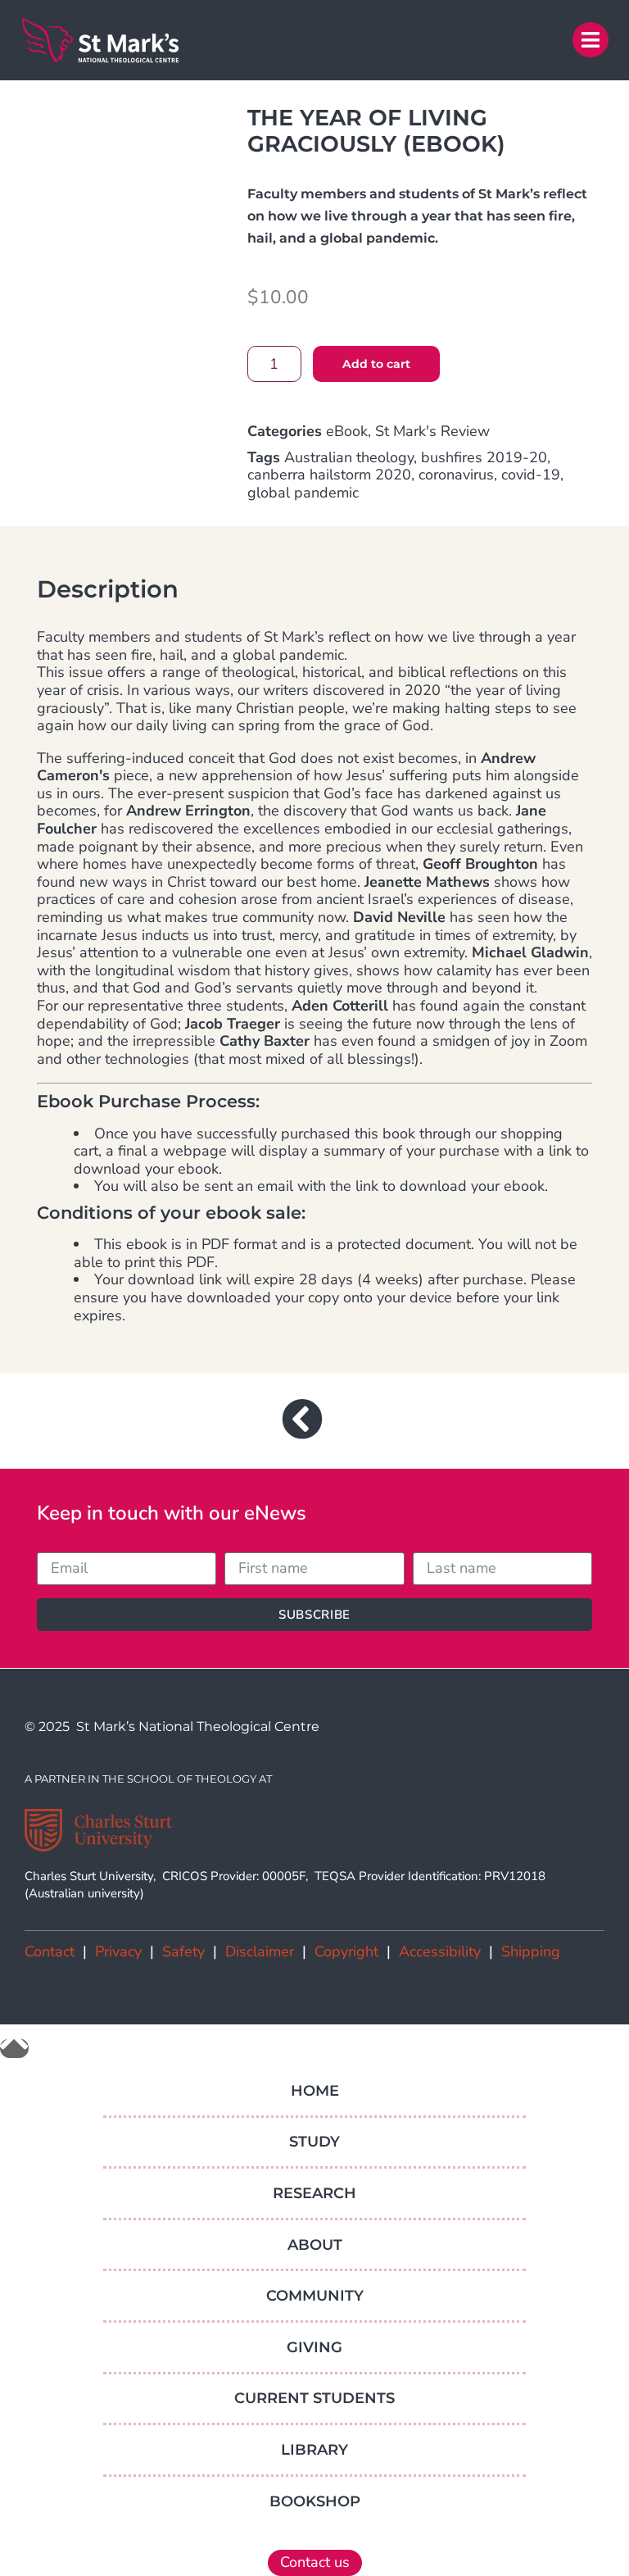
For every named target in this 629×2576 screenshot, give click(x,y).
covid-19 (531, 475)
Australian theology (349, 457)
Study (314, 2142)
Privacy (118, 1951)
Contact (50, 1951)
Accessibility (440, 1951)
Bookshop (315, 2501)
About (315, 2245)
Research (314, 2193)
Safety (183, 1951)
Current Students (314, 2398)
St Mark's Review (432, 431)
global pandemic (303, 493)
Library (314, 2450)
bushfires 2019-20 (484, 457)
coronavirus (456, 475)
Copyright (346, 1951)
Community (315, 2296)
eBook (347, 431)
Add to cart (376, 364)
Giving (314, 2347)
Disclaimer (260, 1951)
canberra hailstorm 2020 (329, 475)
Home (315, 2091)
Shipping (531, 1951)
